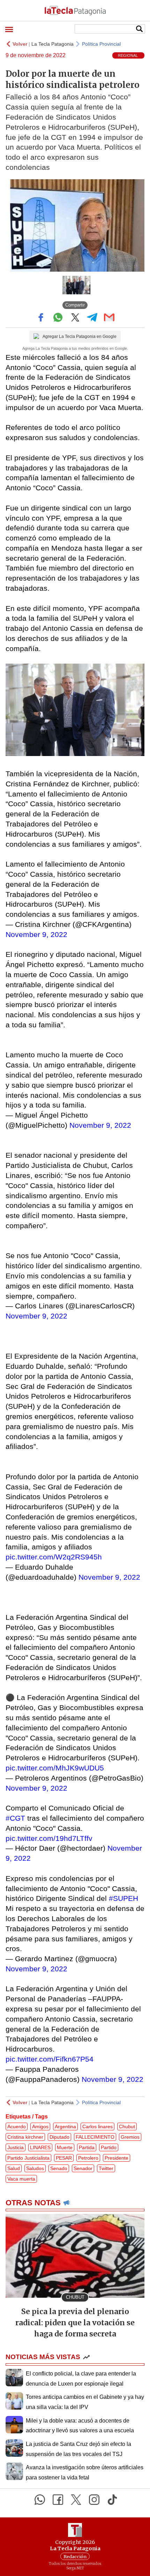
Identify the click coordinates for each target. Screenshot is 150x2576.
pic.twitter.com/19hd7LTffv (49, 1838)
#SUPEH (123, 1898)
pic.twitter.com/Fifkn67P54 (50, 2059)
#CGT (15, 1818)
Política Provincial (101, 44)
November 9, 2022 (36, 934)
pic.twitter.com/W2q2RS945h (54, 1557)
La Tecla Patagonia (52, 44)
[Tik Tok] (112, 2500)
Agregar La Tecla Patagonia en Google (80, 337)
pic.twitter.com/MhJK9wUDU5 (55, 1768)
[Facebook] (58, 2500)
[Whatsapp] (40, 2500)
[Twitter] (76, 2500)
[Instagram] (94, 2500)
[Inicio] (75, 10)
